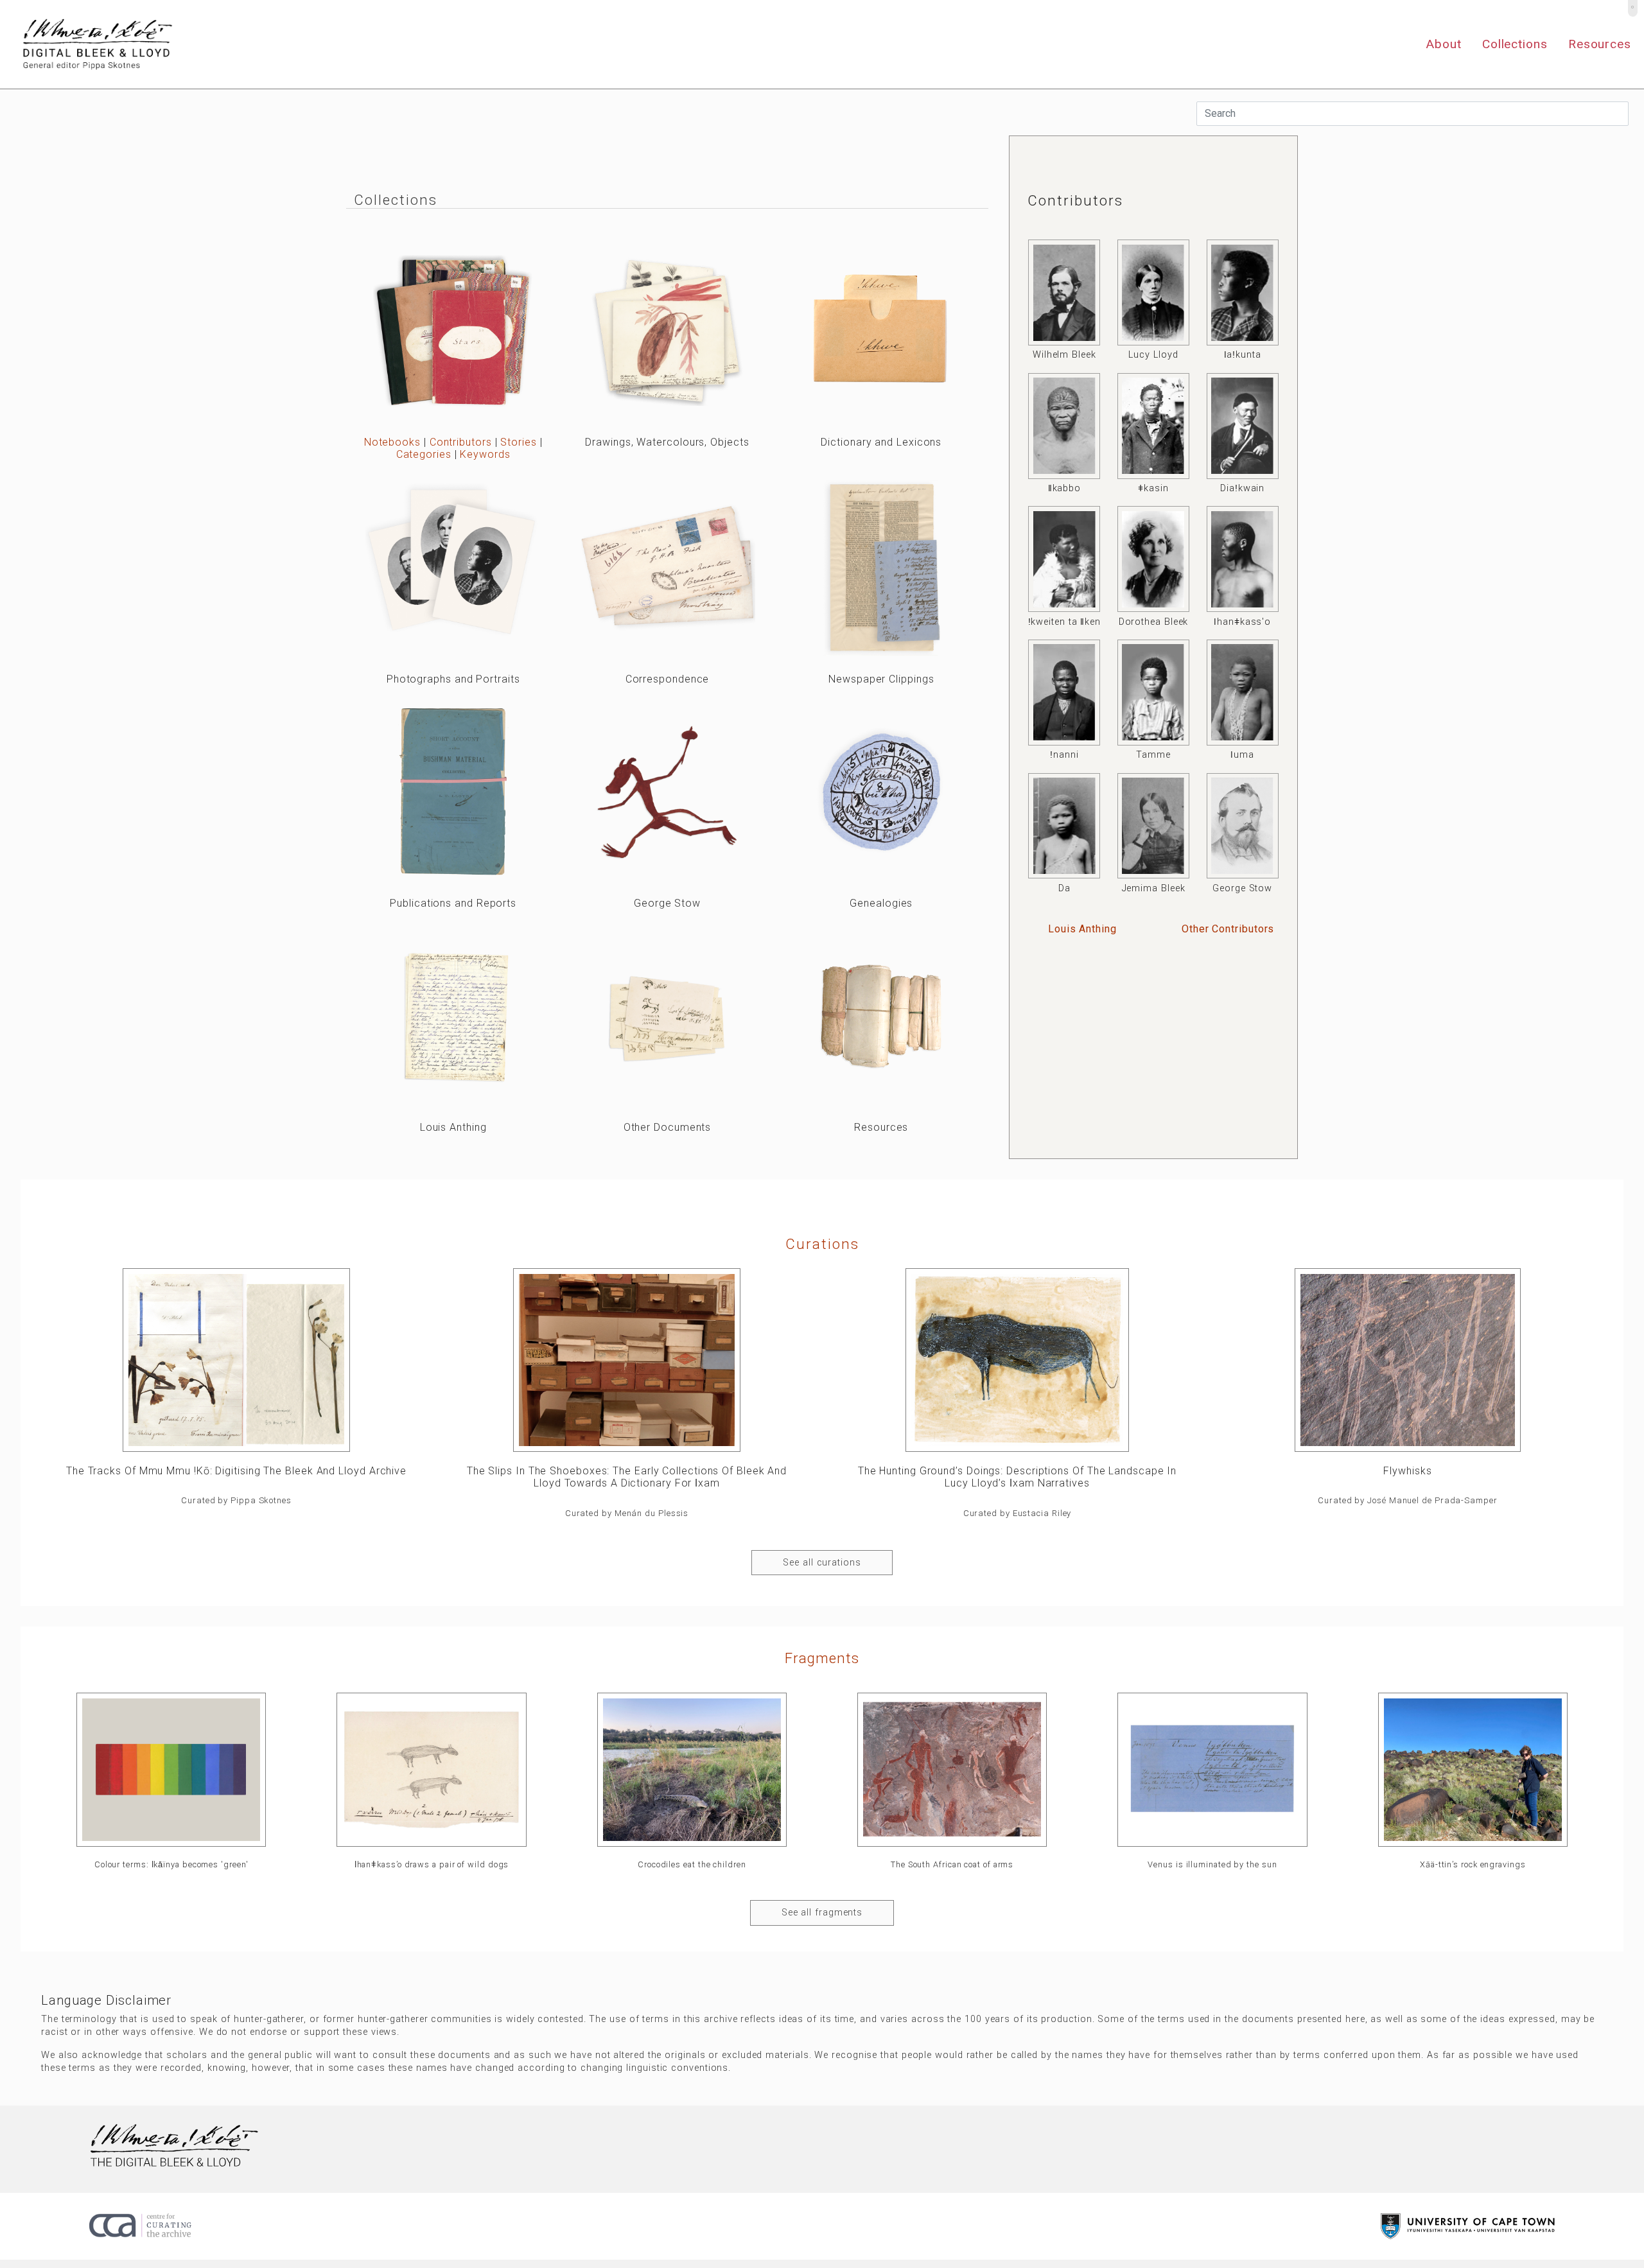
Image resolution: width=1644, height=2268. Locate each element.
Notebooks (392, 442)
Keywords (485, 454)
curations (822, 1244)
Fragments (822, 1658)
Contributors (461, 442)
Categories (424, 454)
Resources (1600, 44)
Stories (518, 442)
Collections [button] (1515, 44)
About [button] (1444, 44)
